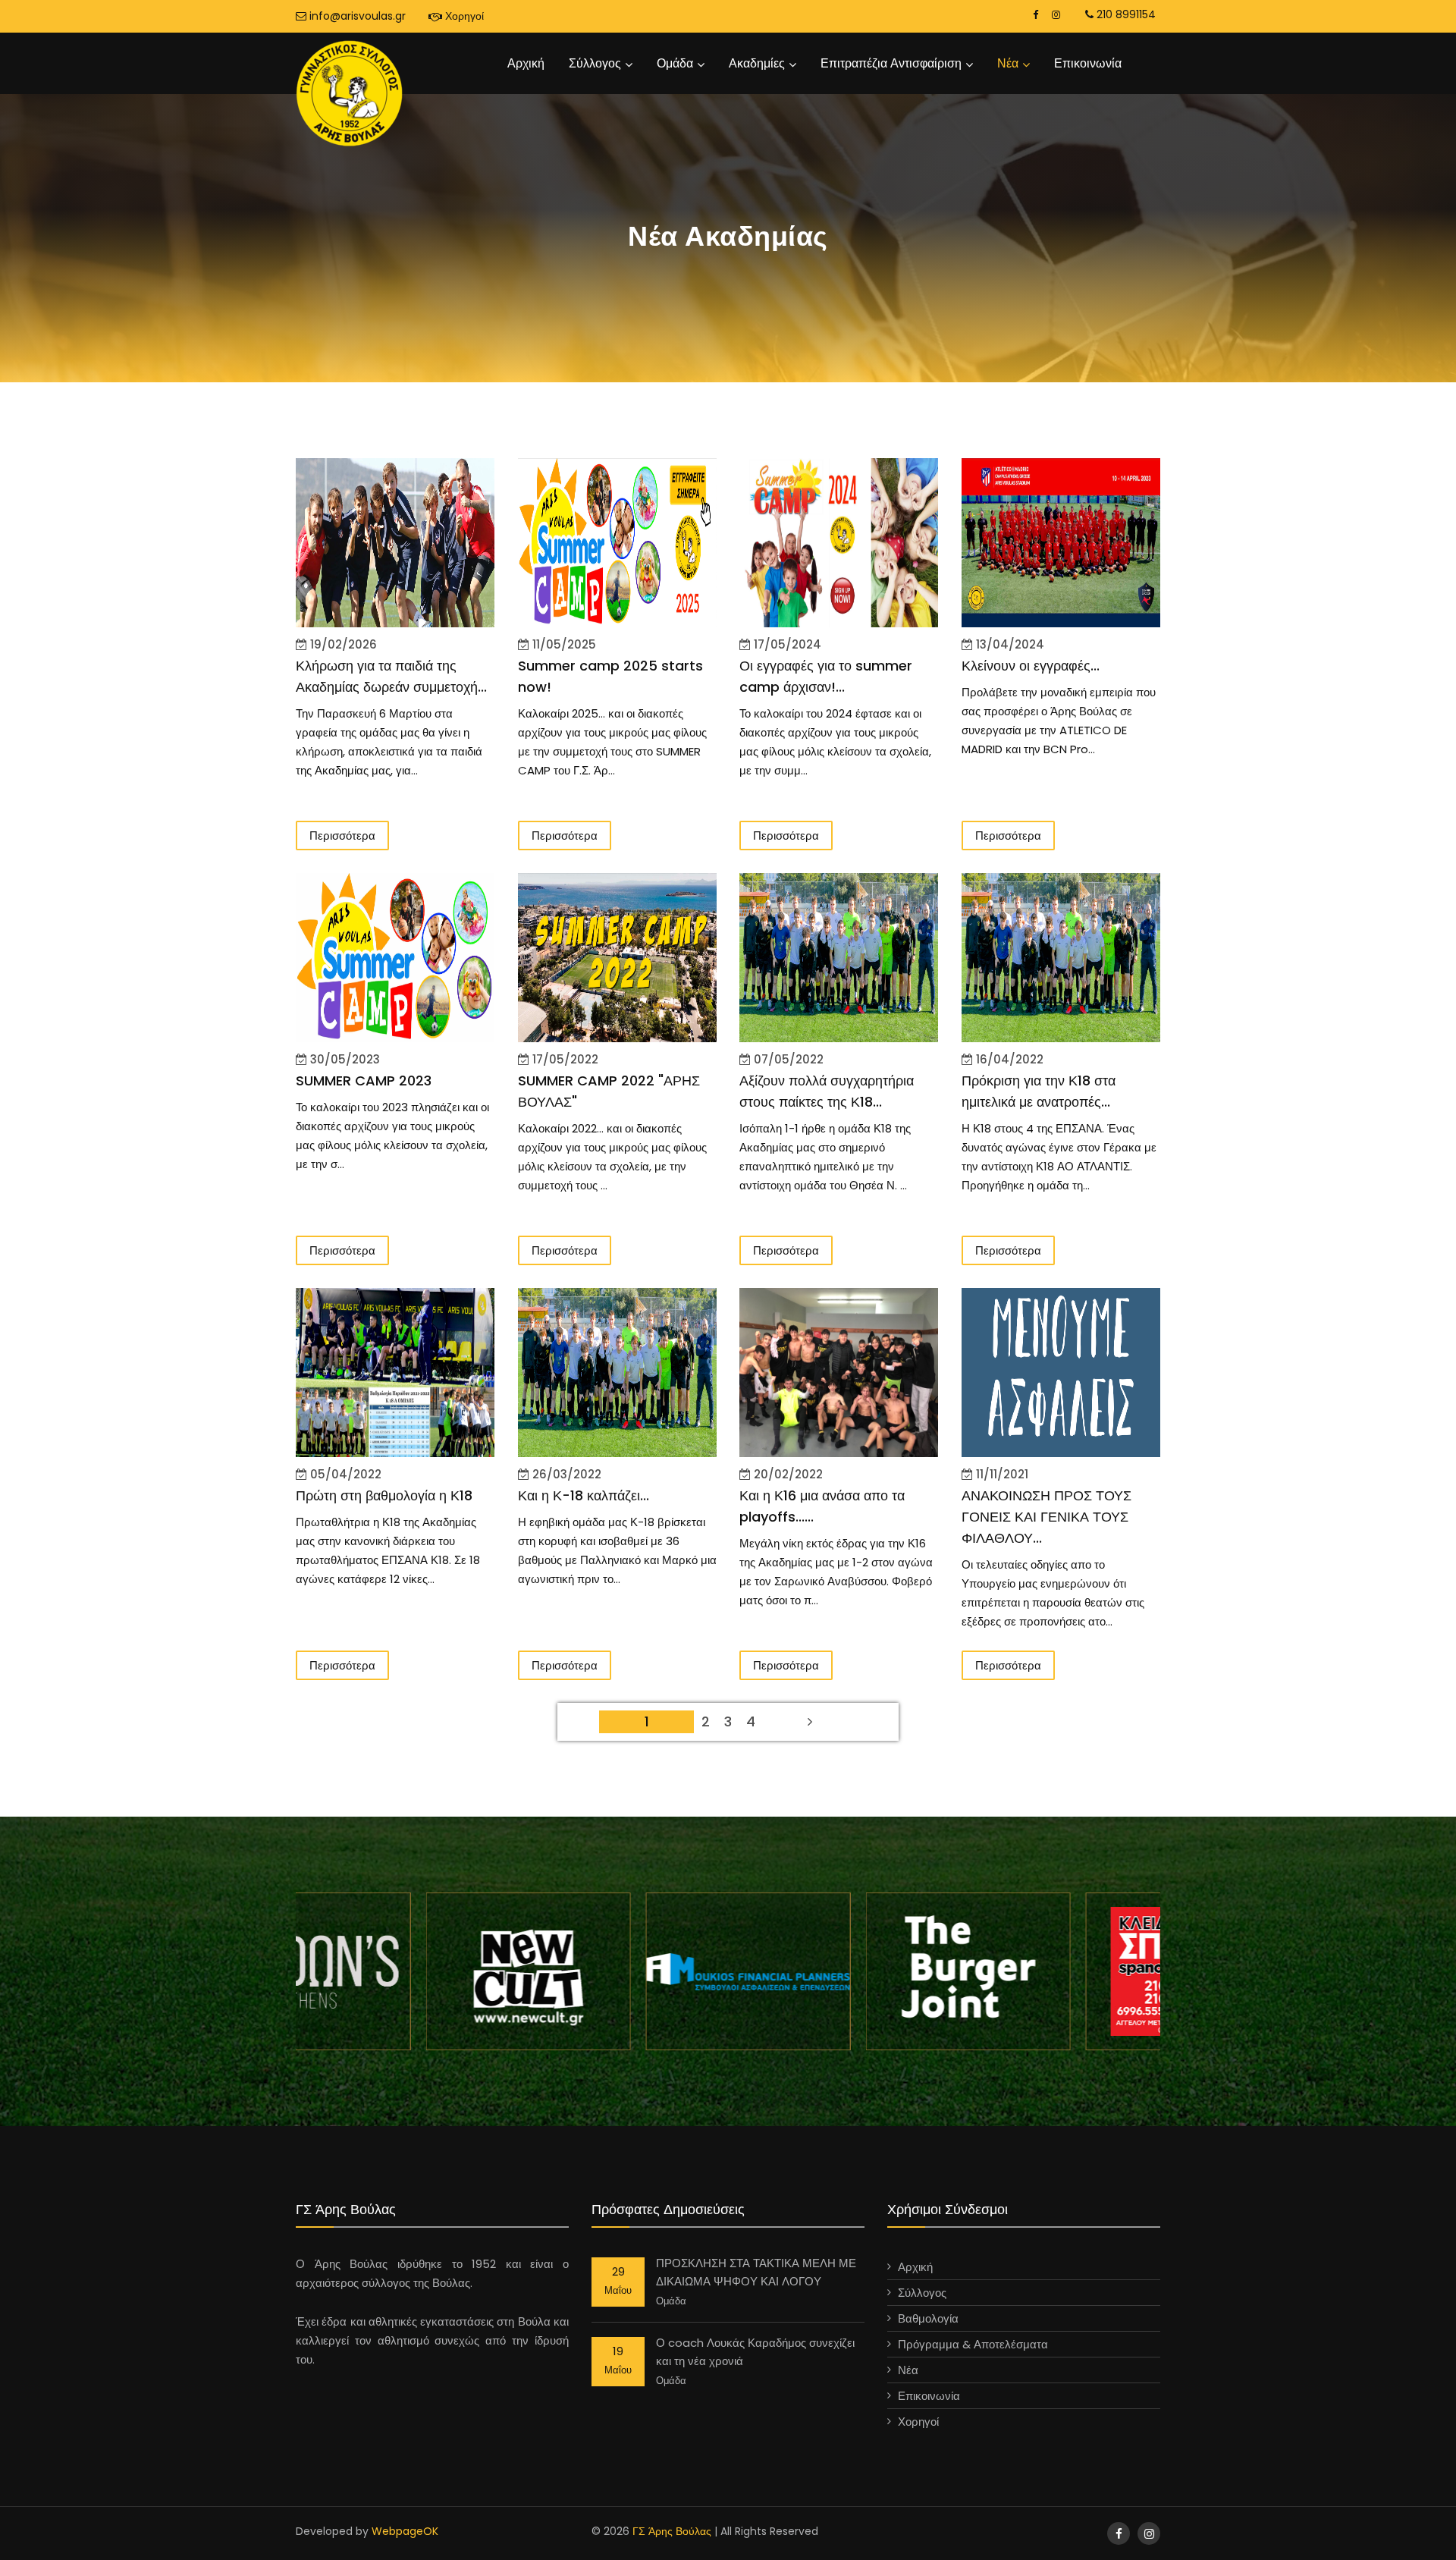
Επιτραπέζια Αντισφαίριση (891, 63)
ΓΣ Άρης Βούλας (672, 2531)
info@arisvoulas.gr (356, 16)
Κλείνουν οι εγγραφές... (1031, 666)
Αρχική (526, 63)
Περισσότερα (342, 836)
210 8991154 (1125, 14)
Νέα (1008, 63)
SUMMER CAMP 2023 (364, 1081)
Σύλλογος (595, 63)
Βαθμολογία (928, 2318)
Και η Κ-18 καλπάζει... (584, 1495)
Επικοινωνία (1088, 63)
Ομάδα (675, 63)
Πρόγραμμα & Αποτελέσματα (973, 2344)
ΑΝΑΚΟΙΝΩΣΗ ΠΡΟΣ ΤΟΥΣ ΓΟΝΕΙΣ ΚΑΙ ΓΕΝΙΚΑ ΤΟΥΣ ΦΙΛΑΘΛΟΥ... (1046, 1517)
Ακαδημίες (757, 63)
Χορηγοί (463, 16)
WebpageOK (405, 2531)
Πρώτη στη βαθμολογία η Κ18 (384, 1495)
